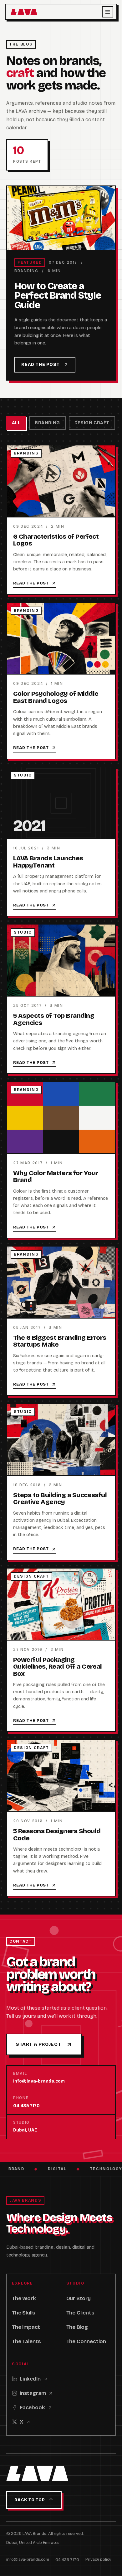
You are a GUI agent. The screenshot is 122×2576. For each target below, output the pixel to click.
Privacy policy (98, 2559)
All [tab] (16, 423)
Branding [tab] (47, 423)
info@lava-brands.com (28, 2559)
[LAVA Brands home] (24, 12)
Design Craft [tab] (92, 423)
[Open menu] (108, 12)
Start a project (38, 2044)
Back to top (30, 2500)
